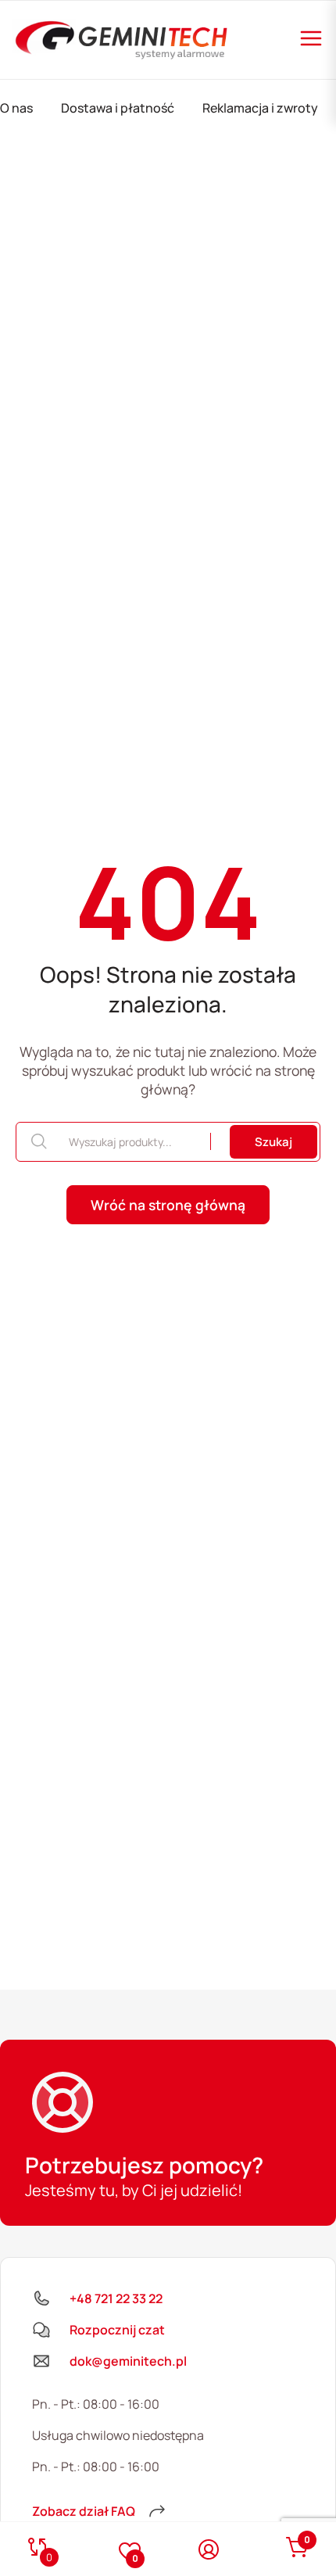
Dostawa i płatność (118, 108)
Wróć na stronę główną (168, 1205)
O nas (16, 108)
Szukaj (273, 1142)
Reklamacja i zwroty (260, 108)
